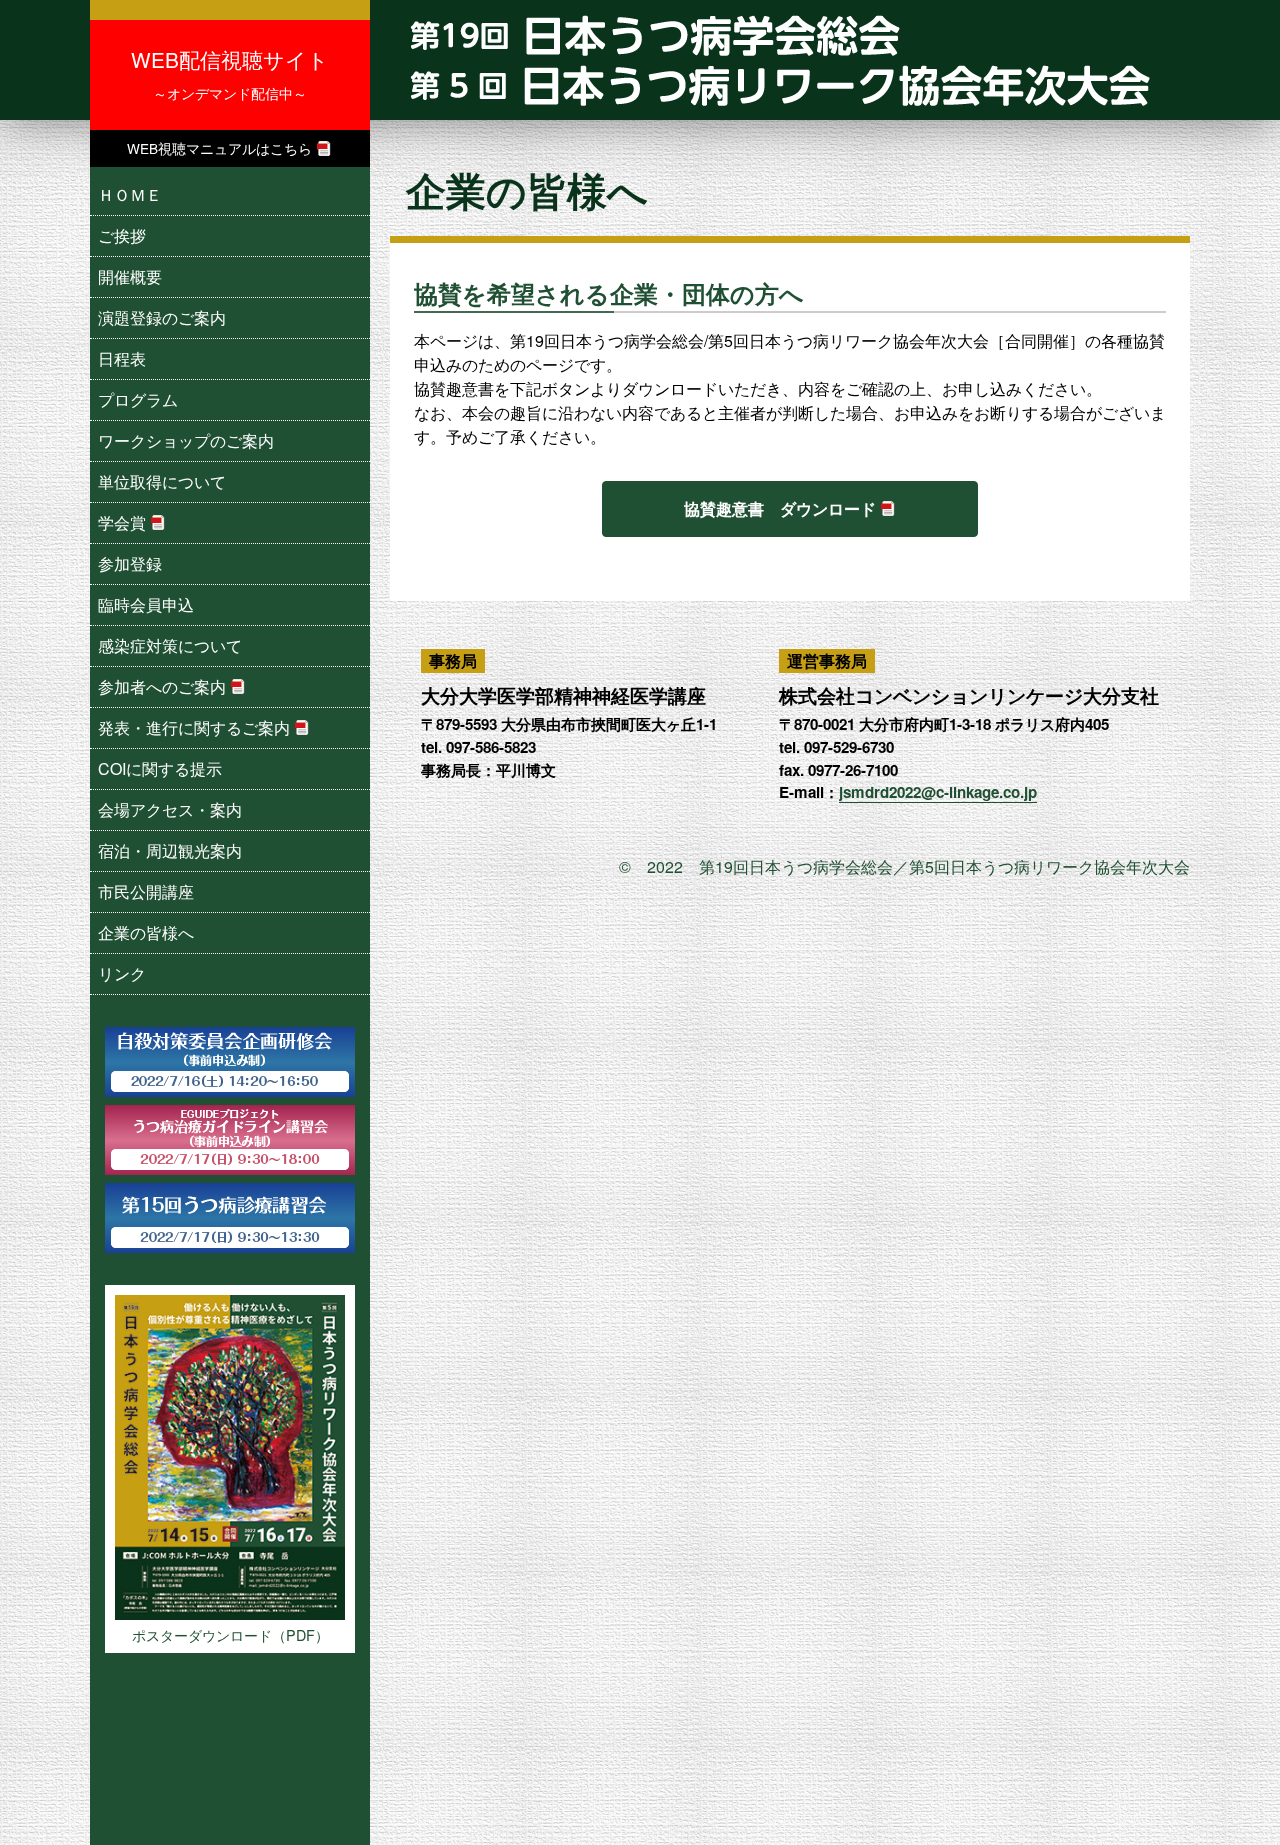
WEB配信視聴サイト (230, 73)
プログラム (138, 399)
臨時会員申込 (146, 604)
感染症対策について (170, 645)
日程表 (122, 358)
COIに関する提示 (160, 768)
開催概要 (130, 276)
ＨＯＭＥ (130, 194)
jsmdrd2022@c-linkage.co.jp (938, 792)
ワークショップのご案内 (186, 440)
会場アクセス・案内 (170, 809)
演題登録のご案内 (162, 317)
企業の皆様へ (146, 932)
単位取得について (162, 481)
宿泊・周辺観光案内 (170, 850)
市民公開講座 (146, 891)
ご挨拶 (122, 235)
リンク (122, 973)
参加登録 (130, 563)
